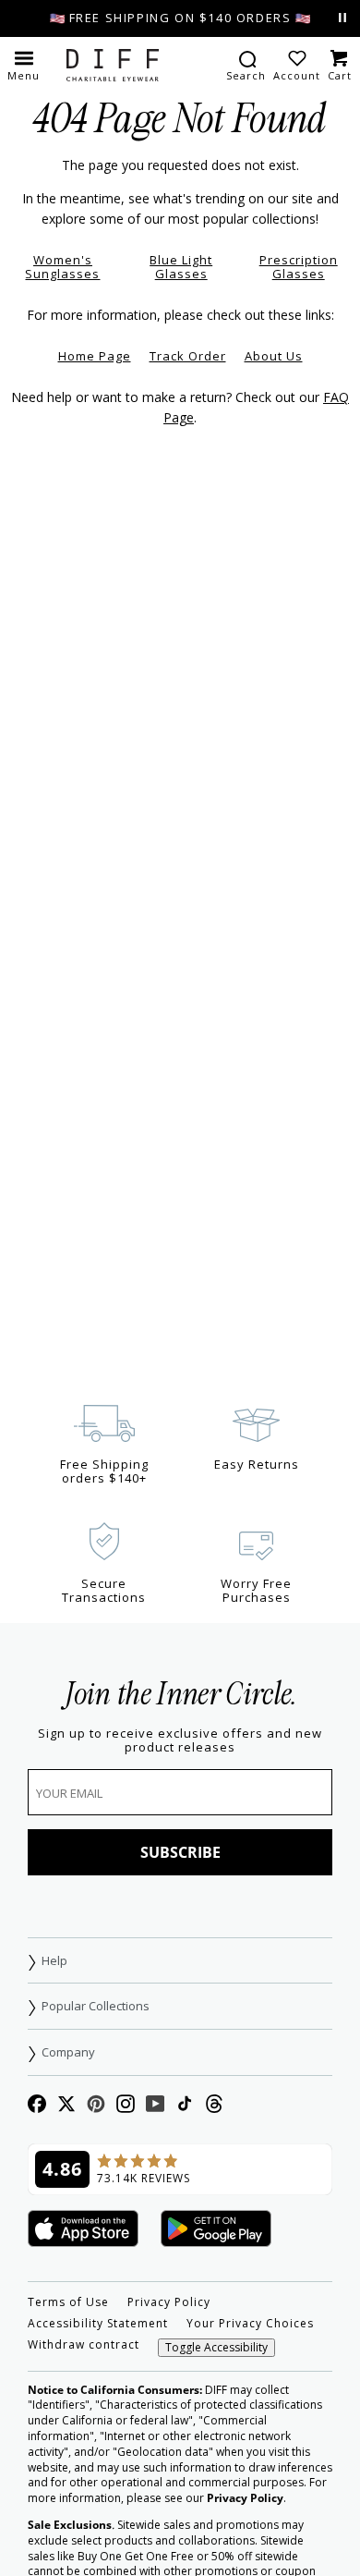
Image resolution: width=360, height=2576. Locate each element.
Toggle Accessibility (216, 2347)
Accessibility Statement (98, 2324)
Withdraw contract (84, 2345)
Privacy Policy (169, 2302)
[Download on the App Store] (83, 2230)
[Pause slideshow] (342, 18)
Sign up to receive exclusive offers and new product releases (180, 1740)
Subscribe (180, 1852)
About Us (274, 356)
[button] (24, 65)
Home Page (95, 356)
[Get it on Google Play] (216, 2230)
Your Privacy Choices (250, 2324)
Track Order (188, 356)
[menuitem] (246, 65)
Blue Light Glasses (181, 267)
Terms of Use (68, 2302)
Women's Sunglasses (62, 267)
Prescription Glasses (299, 267)
